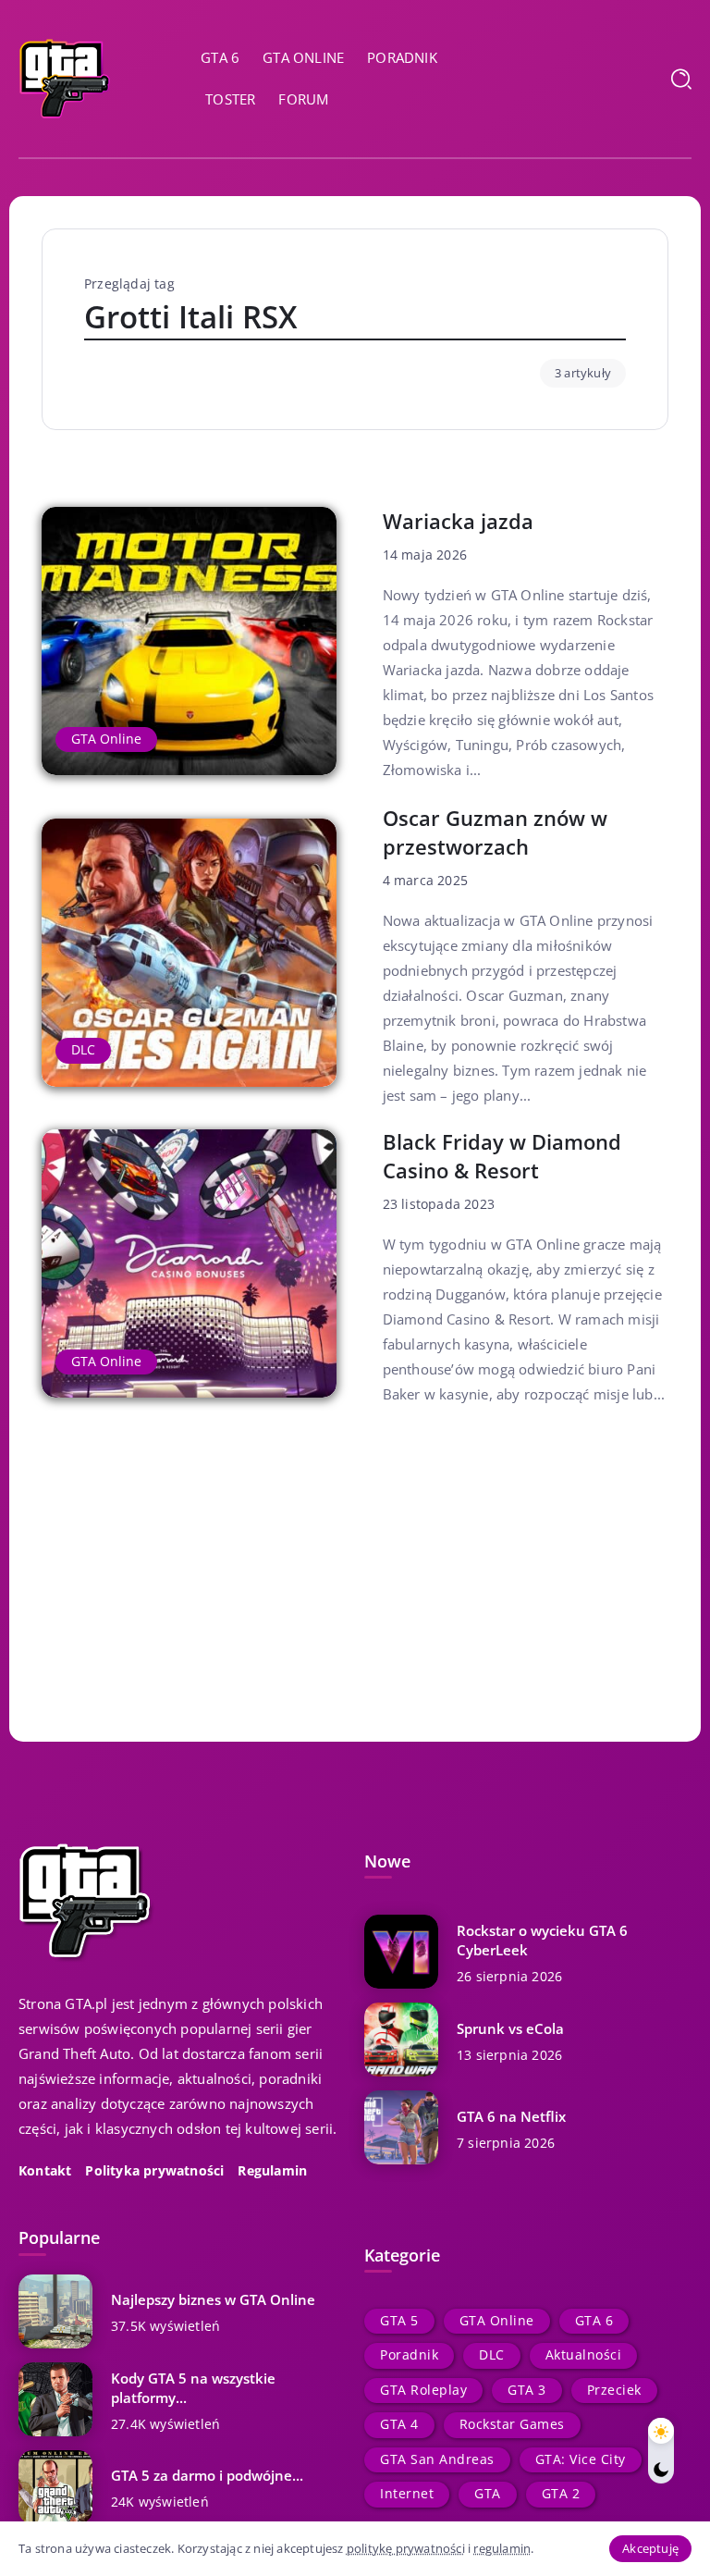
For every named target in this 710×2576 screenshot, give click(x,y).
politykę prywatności (406, 2548)
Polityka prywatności (154, 2171)
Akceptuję (650, 2548)
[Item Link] (189, 641)
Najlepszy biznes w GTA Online (213, 2299)
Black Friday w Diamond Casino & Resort (502, 1156)
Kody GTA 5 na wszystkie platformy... (193, 2388)
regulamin (502, 2548)
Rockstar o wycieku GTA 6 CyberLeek (542, 1940)
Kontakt (45, 2171)
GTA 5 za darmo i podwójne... (207, 2475)
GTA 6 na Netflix (511, 2116)
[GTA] (65, 77)
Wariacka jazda (458, 521)
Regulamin (272, 2171)
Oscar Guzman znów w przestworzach (495, 832)
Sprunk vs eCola (510, 2028)
